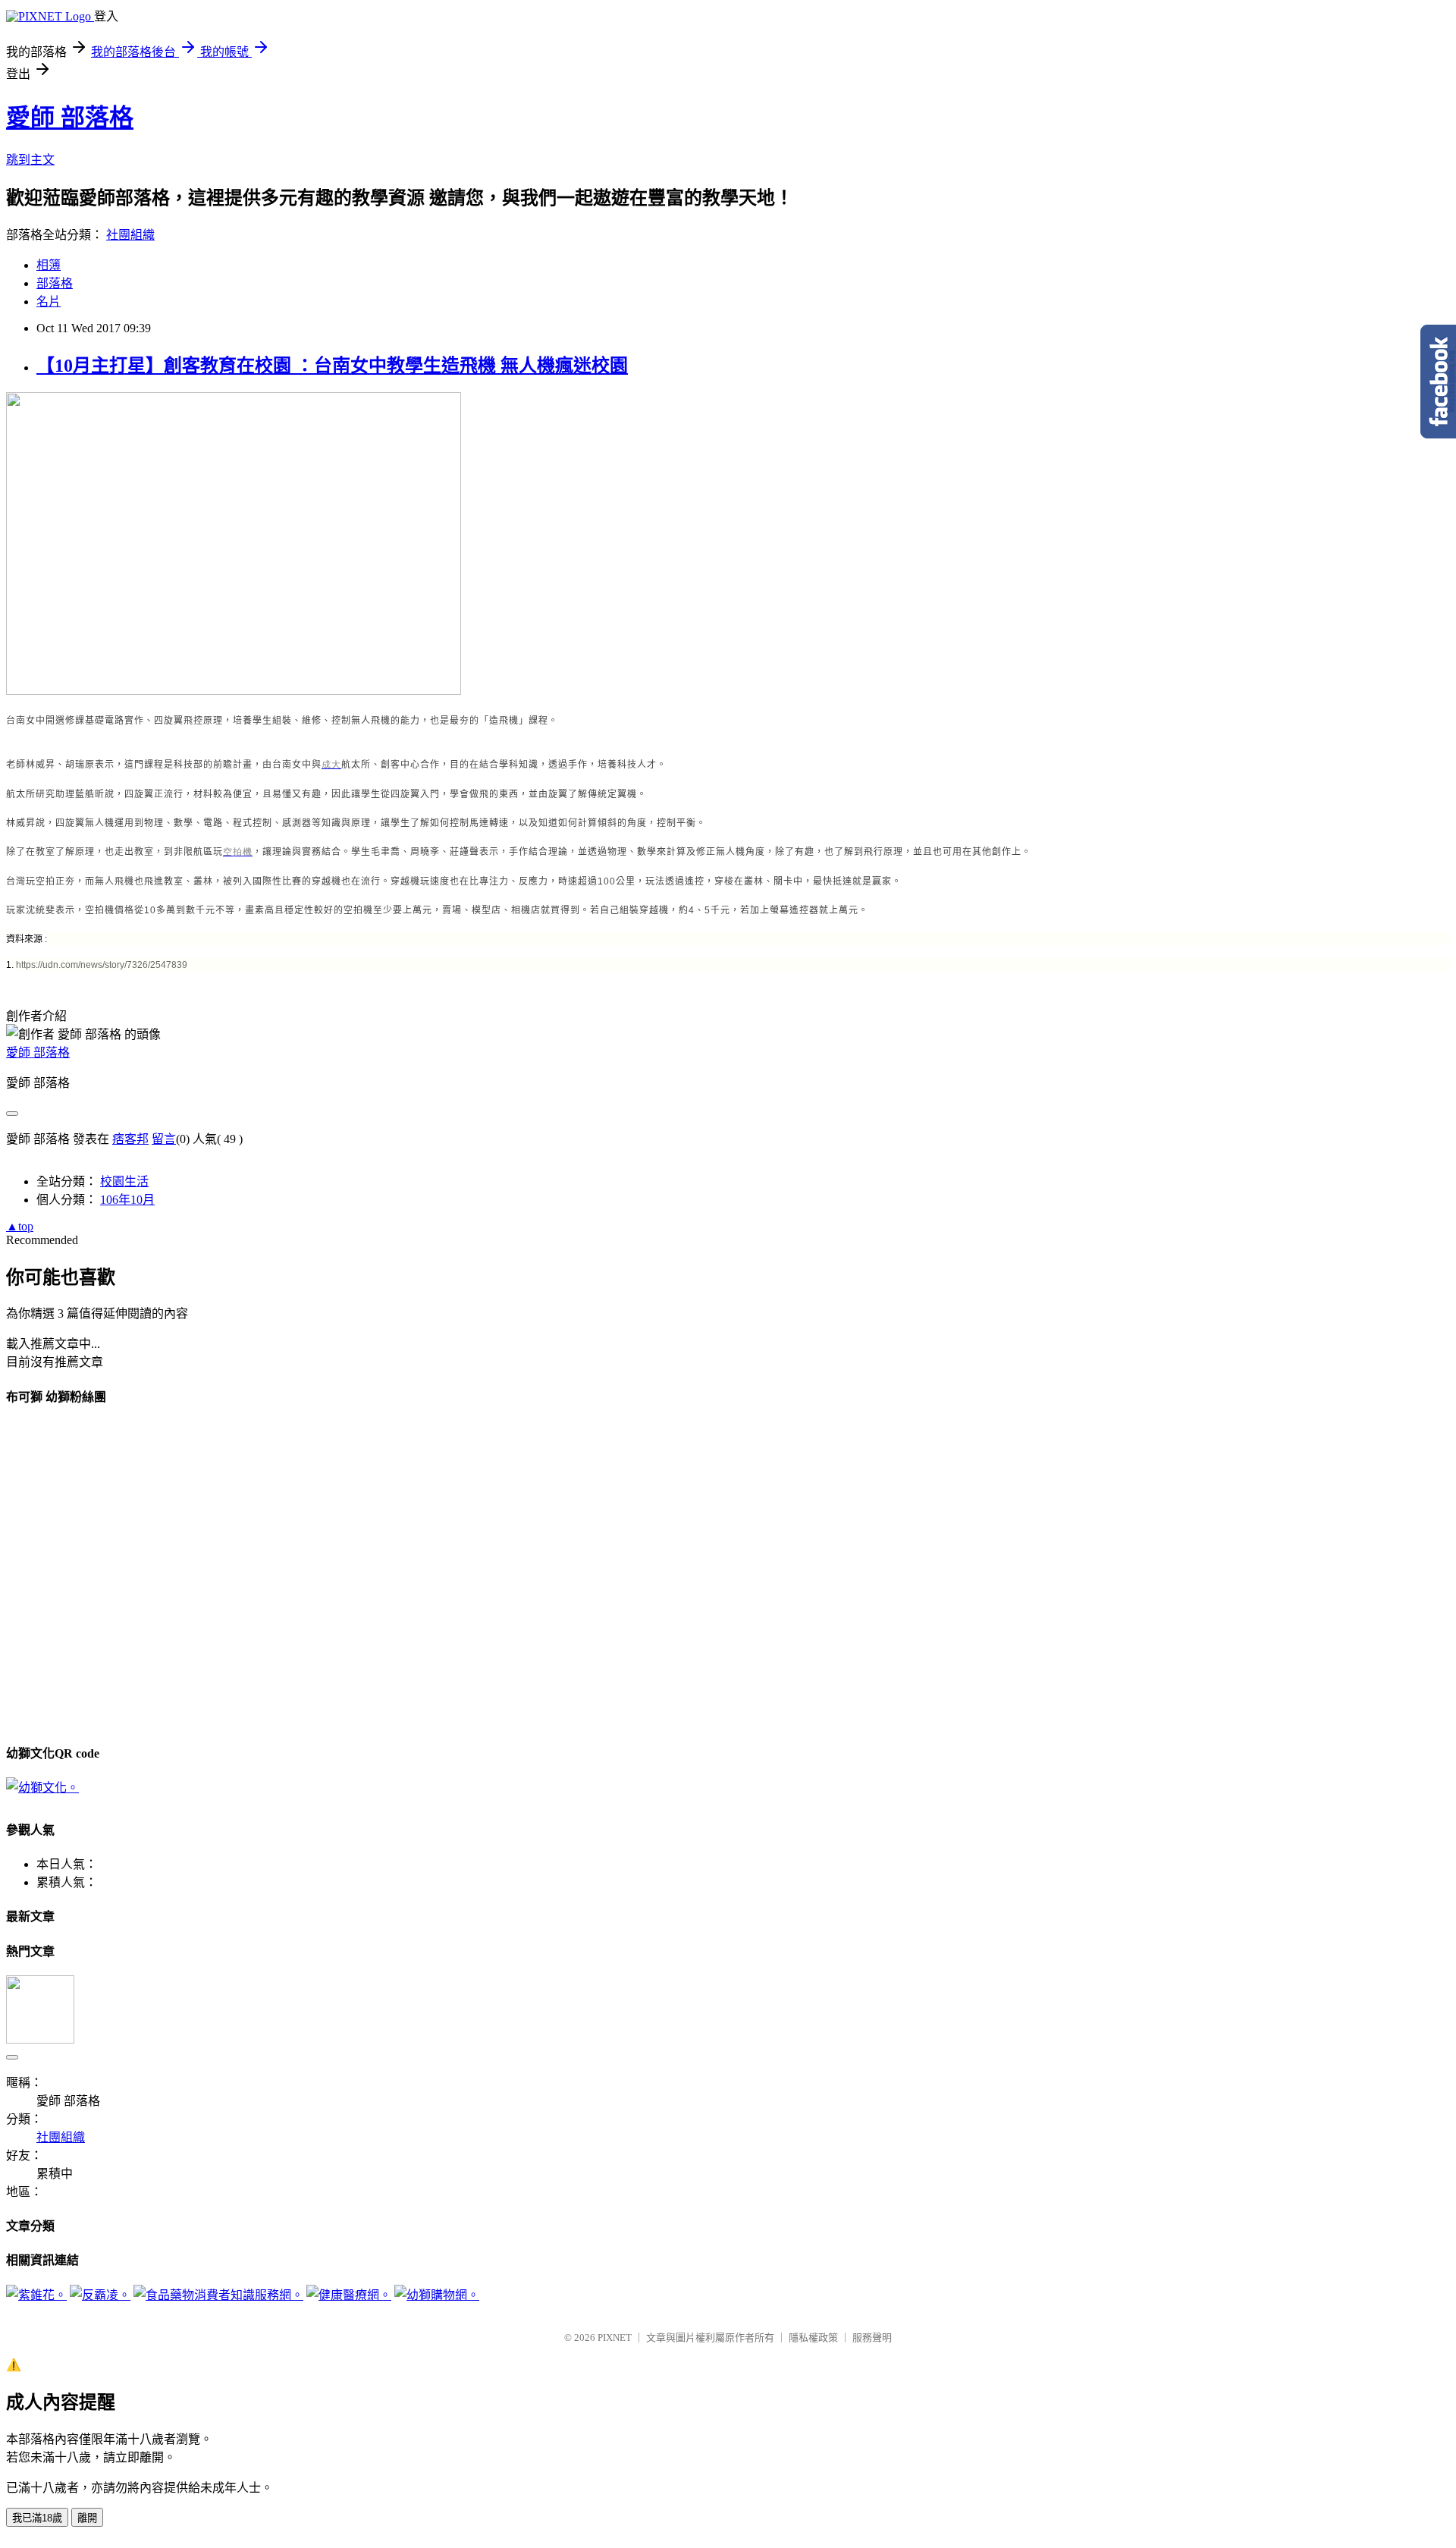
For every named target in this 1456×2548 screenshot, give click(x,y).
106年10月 (127, 1200)
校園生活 (124, 1181)
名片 (49, 302)
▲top (20, 1226)
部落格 (55, 283)
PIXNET (615, 2337)
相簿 (49, 265)
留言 (164, 1139)
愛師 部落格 (70, 118)
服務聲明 (872, 2337)
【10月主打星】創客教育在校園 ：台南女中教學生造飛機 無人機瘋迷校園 (332, 366)
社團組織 (130, 235)
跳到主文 (30, 160)
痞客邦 (130, 1139)
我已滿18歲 (37, 2518)
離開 (87, 2518)
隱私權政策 (813, 2337)
